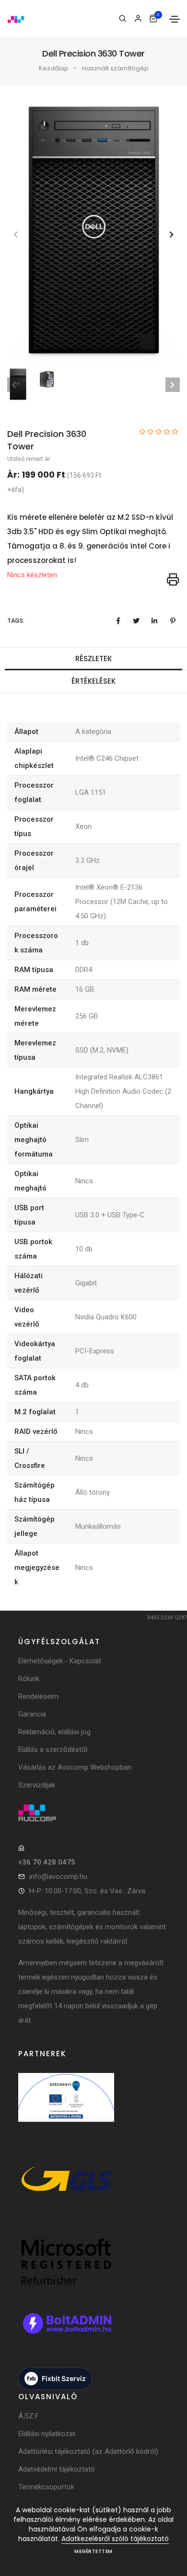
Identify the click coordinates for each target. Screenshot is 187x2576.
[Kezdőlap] (16, 18)
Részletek (93, 658)
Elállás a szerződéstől (53, 1750)
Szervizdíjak (37, 1785)
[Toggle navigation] (175, 19)
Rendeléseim (38, 1696)
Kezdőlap (54, 68)
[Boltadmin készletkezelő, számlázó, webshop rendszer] (66, 2333)
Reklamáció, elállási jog (54, 1732)
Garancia (32, 1714)
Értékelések (93, 681)
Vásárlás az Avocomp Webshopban (75, 1767)
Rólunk (29, 1679)
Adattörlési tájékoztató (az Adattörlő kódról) (88, 2451)
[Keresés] (123, 19)
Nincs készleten (32, 575)
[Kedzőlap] (93, 1813)
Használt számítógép (115, 68)
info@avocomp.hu (58, 1877)
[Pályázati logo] (66, 2107)
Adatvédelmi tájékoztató (57, 2469)
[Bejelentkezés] (138, 19)
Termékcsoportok (46, 2487)
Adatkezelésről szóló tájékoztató (115, 2539)
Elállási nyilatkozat (47, 2434)
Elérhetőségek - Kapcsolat (60, 1661)
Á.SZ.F (29, 2416)
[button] (171, 235)
